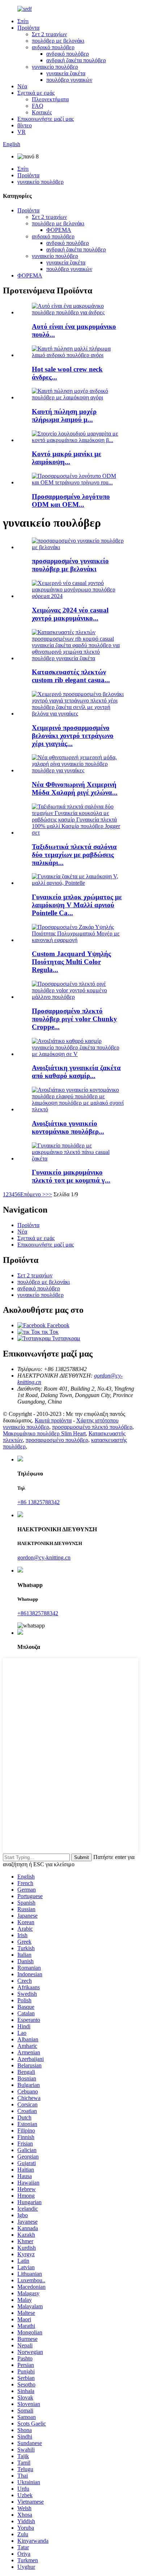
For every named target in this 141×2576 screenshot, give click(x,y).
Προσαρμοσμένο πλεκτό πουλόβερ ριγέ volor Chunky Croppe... (74, 1019)
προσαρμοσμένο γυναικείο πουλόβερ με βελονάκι (70, 565)
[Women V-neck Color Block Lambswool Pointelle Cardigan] (78, 883)
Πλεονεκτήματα (50, 99)
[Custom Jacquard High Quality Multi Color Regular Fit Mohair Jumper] (78, 940)
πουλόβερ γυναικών (69, 80)
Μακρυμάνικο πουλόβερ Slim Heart (44, 1433)
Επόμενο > (33, 1194)
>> (49, 1194)
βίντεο (25, 125)
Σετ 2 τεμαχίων (49, 34)
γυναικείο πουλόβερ (55, 67)
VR (22, 132)
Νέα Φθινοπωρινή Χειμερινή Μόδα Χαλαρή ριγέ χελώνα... (75, 788)
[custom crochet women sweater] (78, 547)
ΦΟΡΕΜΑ (59, 230)
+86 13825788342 (39, 1502)
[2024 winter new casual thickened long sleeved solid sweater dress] (78, 596)
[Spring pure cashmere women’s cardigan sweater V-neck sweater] (78, 1054)
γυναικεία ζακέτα (66, 73)
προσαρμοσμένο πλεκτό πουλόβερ (92, 1427)
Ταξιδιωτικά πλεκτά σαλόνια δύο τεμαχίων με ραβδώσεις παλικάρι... (74, 855)
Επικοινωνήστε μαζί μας (46, 119)
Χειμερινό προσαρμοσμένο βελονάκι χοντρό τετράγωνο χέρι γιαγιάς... (73, 736)
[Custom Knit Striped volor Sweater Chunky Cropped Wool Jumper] (78, 997)
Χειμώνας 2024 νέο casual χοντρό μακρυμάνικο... (70, 614)
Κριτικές (42, 112)
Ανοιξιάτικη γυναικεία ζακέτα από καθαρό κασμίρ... (76, 1072)
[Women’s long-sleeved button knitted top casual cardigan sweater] (78, 1158)
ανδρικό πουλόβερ (53, 47)
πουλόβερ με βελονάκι (58, 41)
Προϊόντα (28, 28)
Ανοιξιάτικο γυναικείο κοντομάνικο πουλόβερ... (68, 1127)
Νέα (22, 86)
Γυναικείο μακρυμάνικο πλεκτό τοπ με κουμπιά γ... (71, 1176)
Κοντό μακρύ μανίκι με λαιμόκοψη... (67, 458)
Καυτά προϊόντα (53, 1420)
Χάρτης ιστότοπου (97, 1420)
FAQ (38, 106)
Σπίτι (23, 21)
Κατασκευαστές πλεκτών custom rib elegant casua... (71, 676)
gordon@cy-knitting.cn (44, 1558)
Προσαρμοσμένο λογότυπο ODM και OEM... (71, 500)
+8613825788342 (38, 1613)
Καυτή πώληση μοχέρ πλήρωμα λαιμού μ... (64, 415)
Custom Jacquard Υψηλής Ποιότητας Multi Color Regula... (71, 962)
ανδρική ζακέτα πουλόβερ (76, 60)
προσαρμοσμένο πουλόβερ (57, 1440)
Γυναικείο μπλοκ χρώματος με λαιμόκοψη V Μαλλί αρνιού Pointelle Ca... (77, 905)
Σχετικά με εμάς (36, 93)
